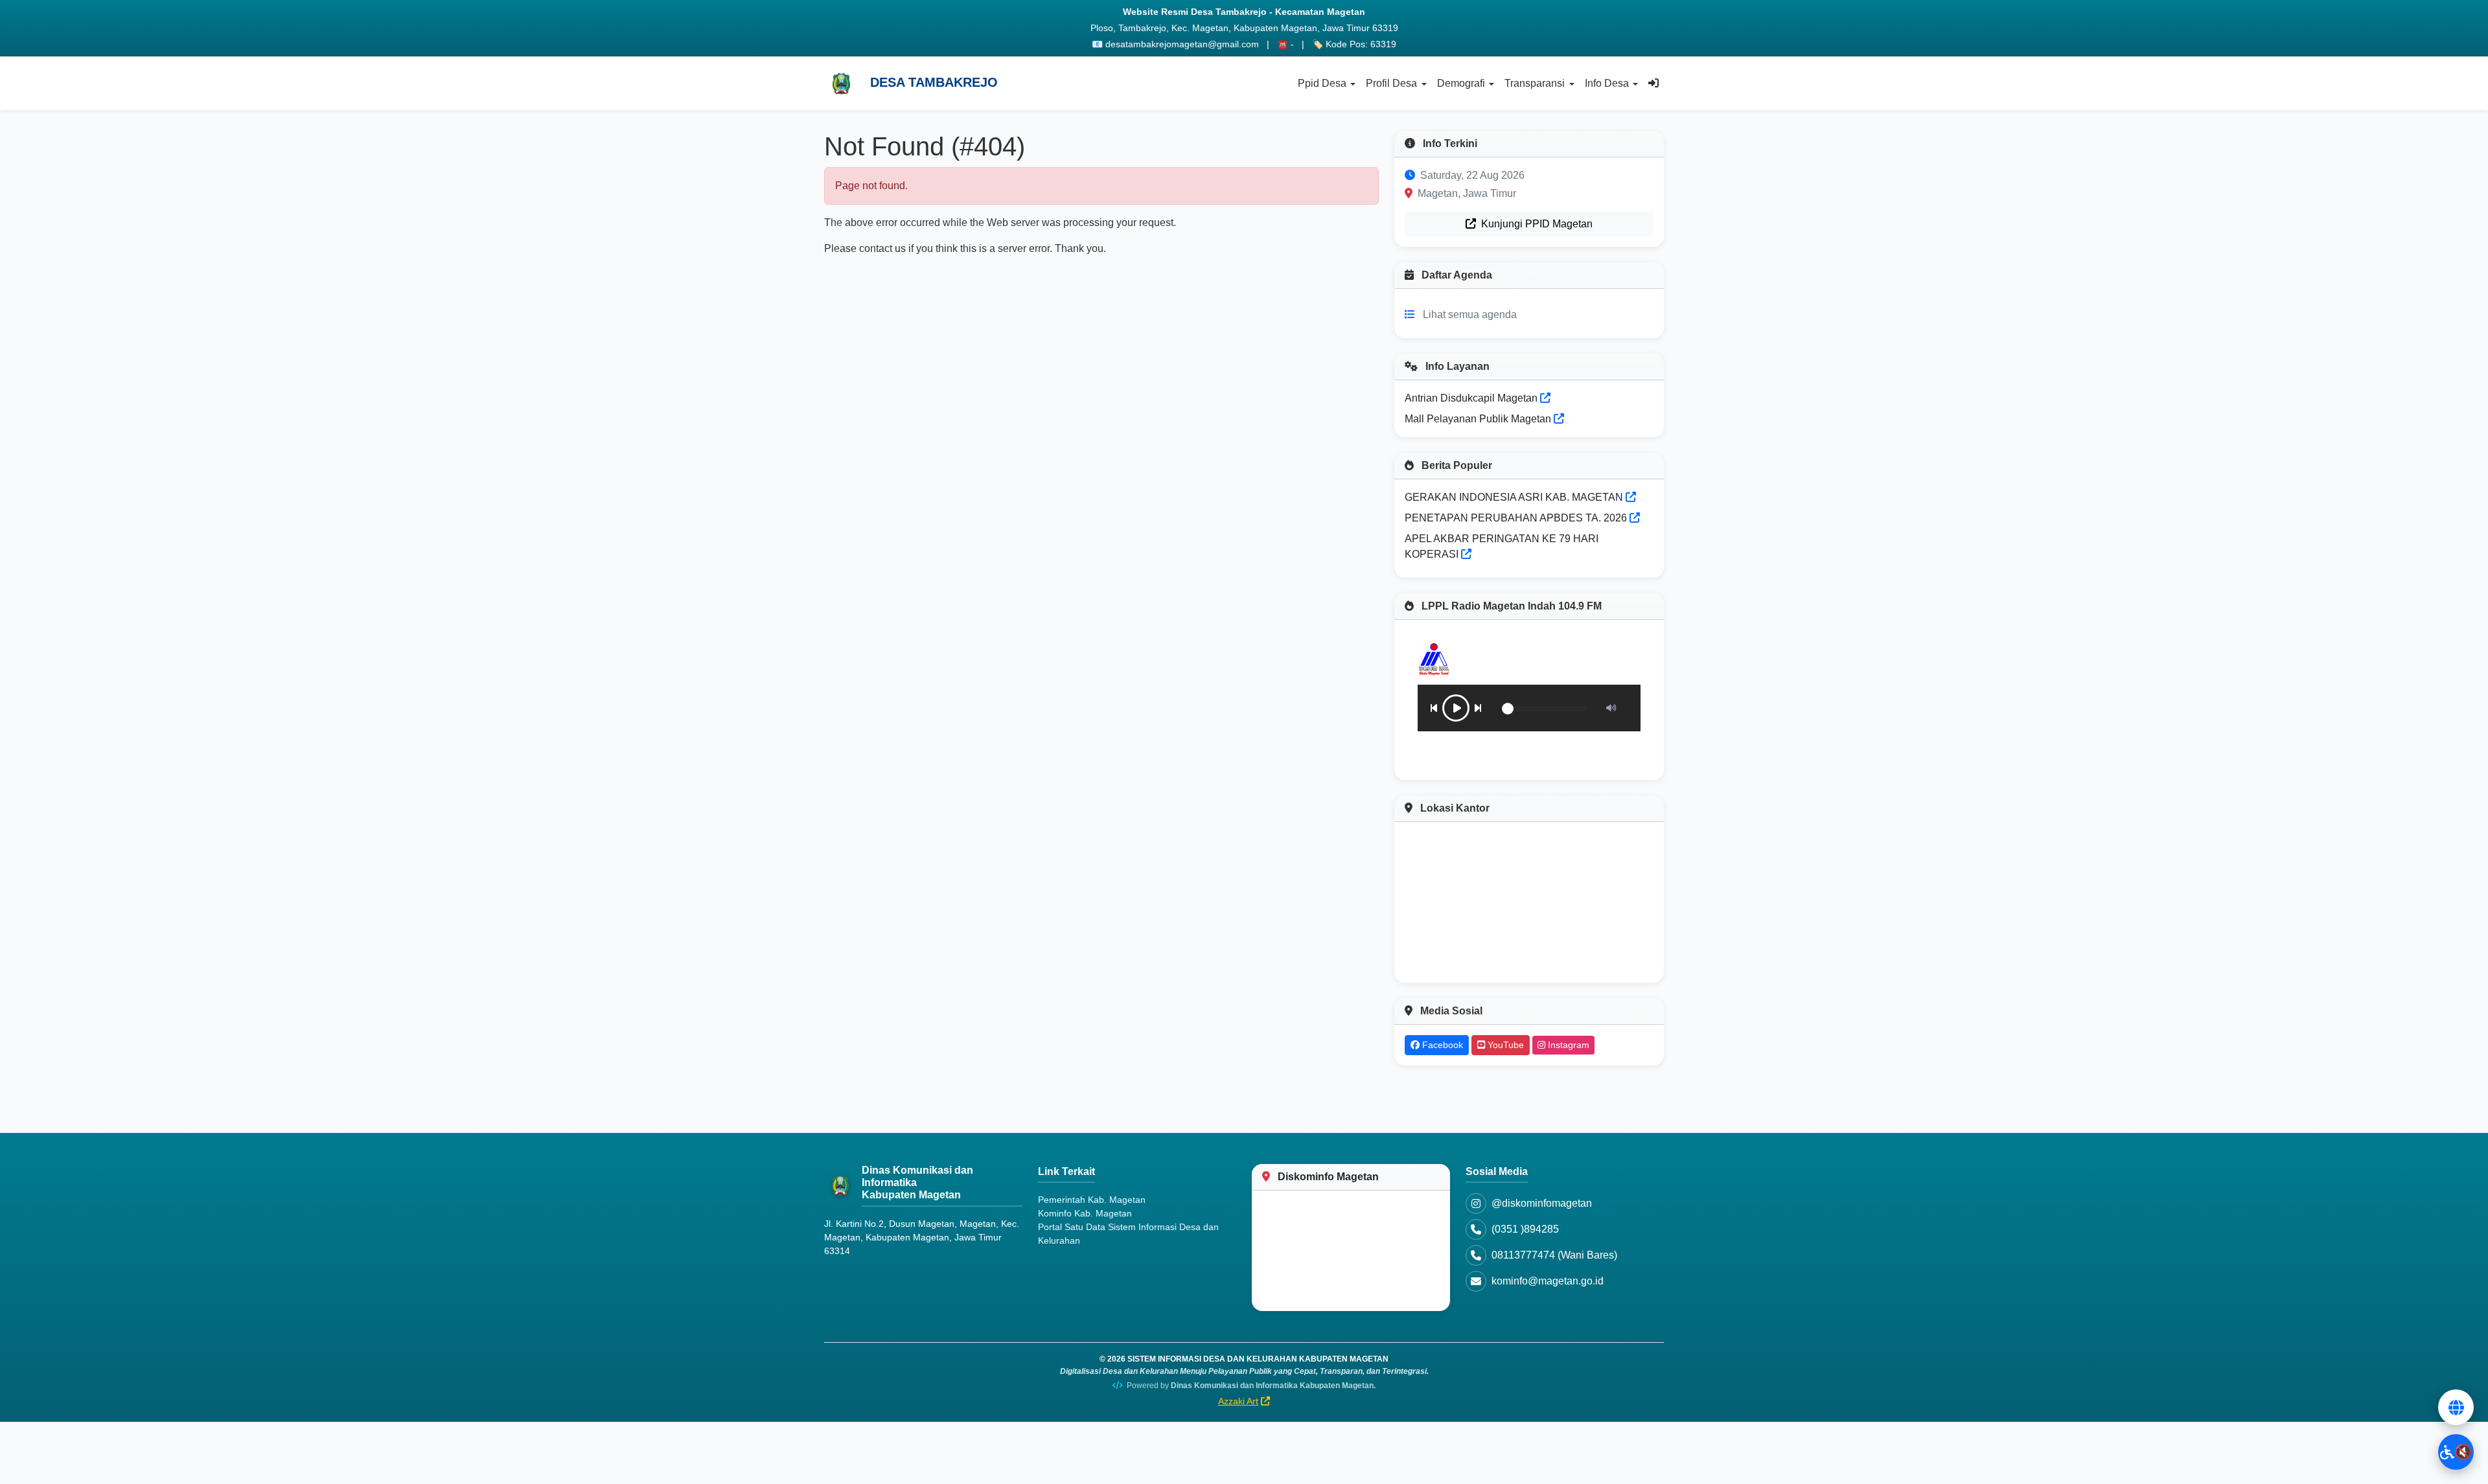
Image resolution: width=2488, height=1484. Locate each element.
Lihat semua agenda (1470, 314)
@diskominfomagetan (1542, 1203)
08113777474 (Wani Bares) (1554, 1255)
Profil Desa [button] (1391, 83)
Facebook (1441, 1045)
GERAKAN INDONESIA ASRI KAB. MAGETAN (1514, 497)
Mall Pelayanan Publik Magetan (1479, 419)
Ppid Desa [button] (1322, 83)
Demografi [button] (1461, 83)
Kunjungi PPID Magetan (1536, 224)
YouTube (1504, 1045)
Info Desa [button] (1607, 83)
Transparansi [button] (1535, 83)
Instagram (1567, 1045)
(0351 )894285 (1525, 1229)
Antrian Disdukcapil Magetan (1472, 398)
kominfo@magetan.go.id (1548, 1281)
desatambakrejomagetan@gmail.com (1182, 44)
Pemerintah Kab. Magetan (1092, 1200)
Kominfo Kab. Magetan (1085, 1213)
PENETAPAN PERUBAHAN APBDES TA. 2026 (1516, 518)
